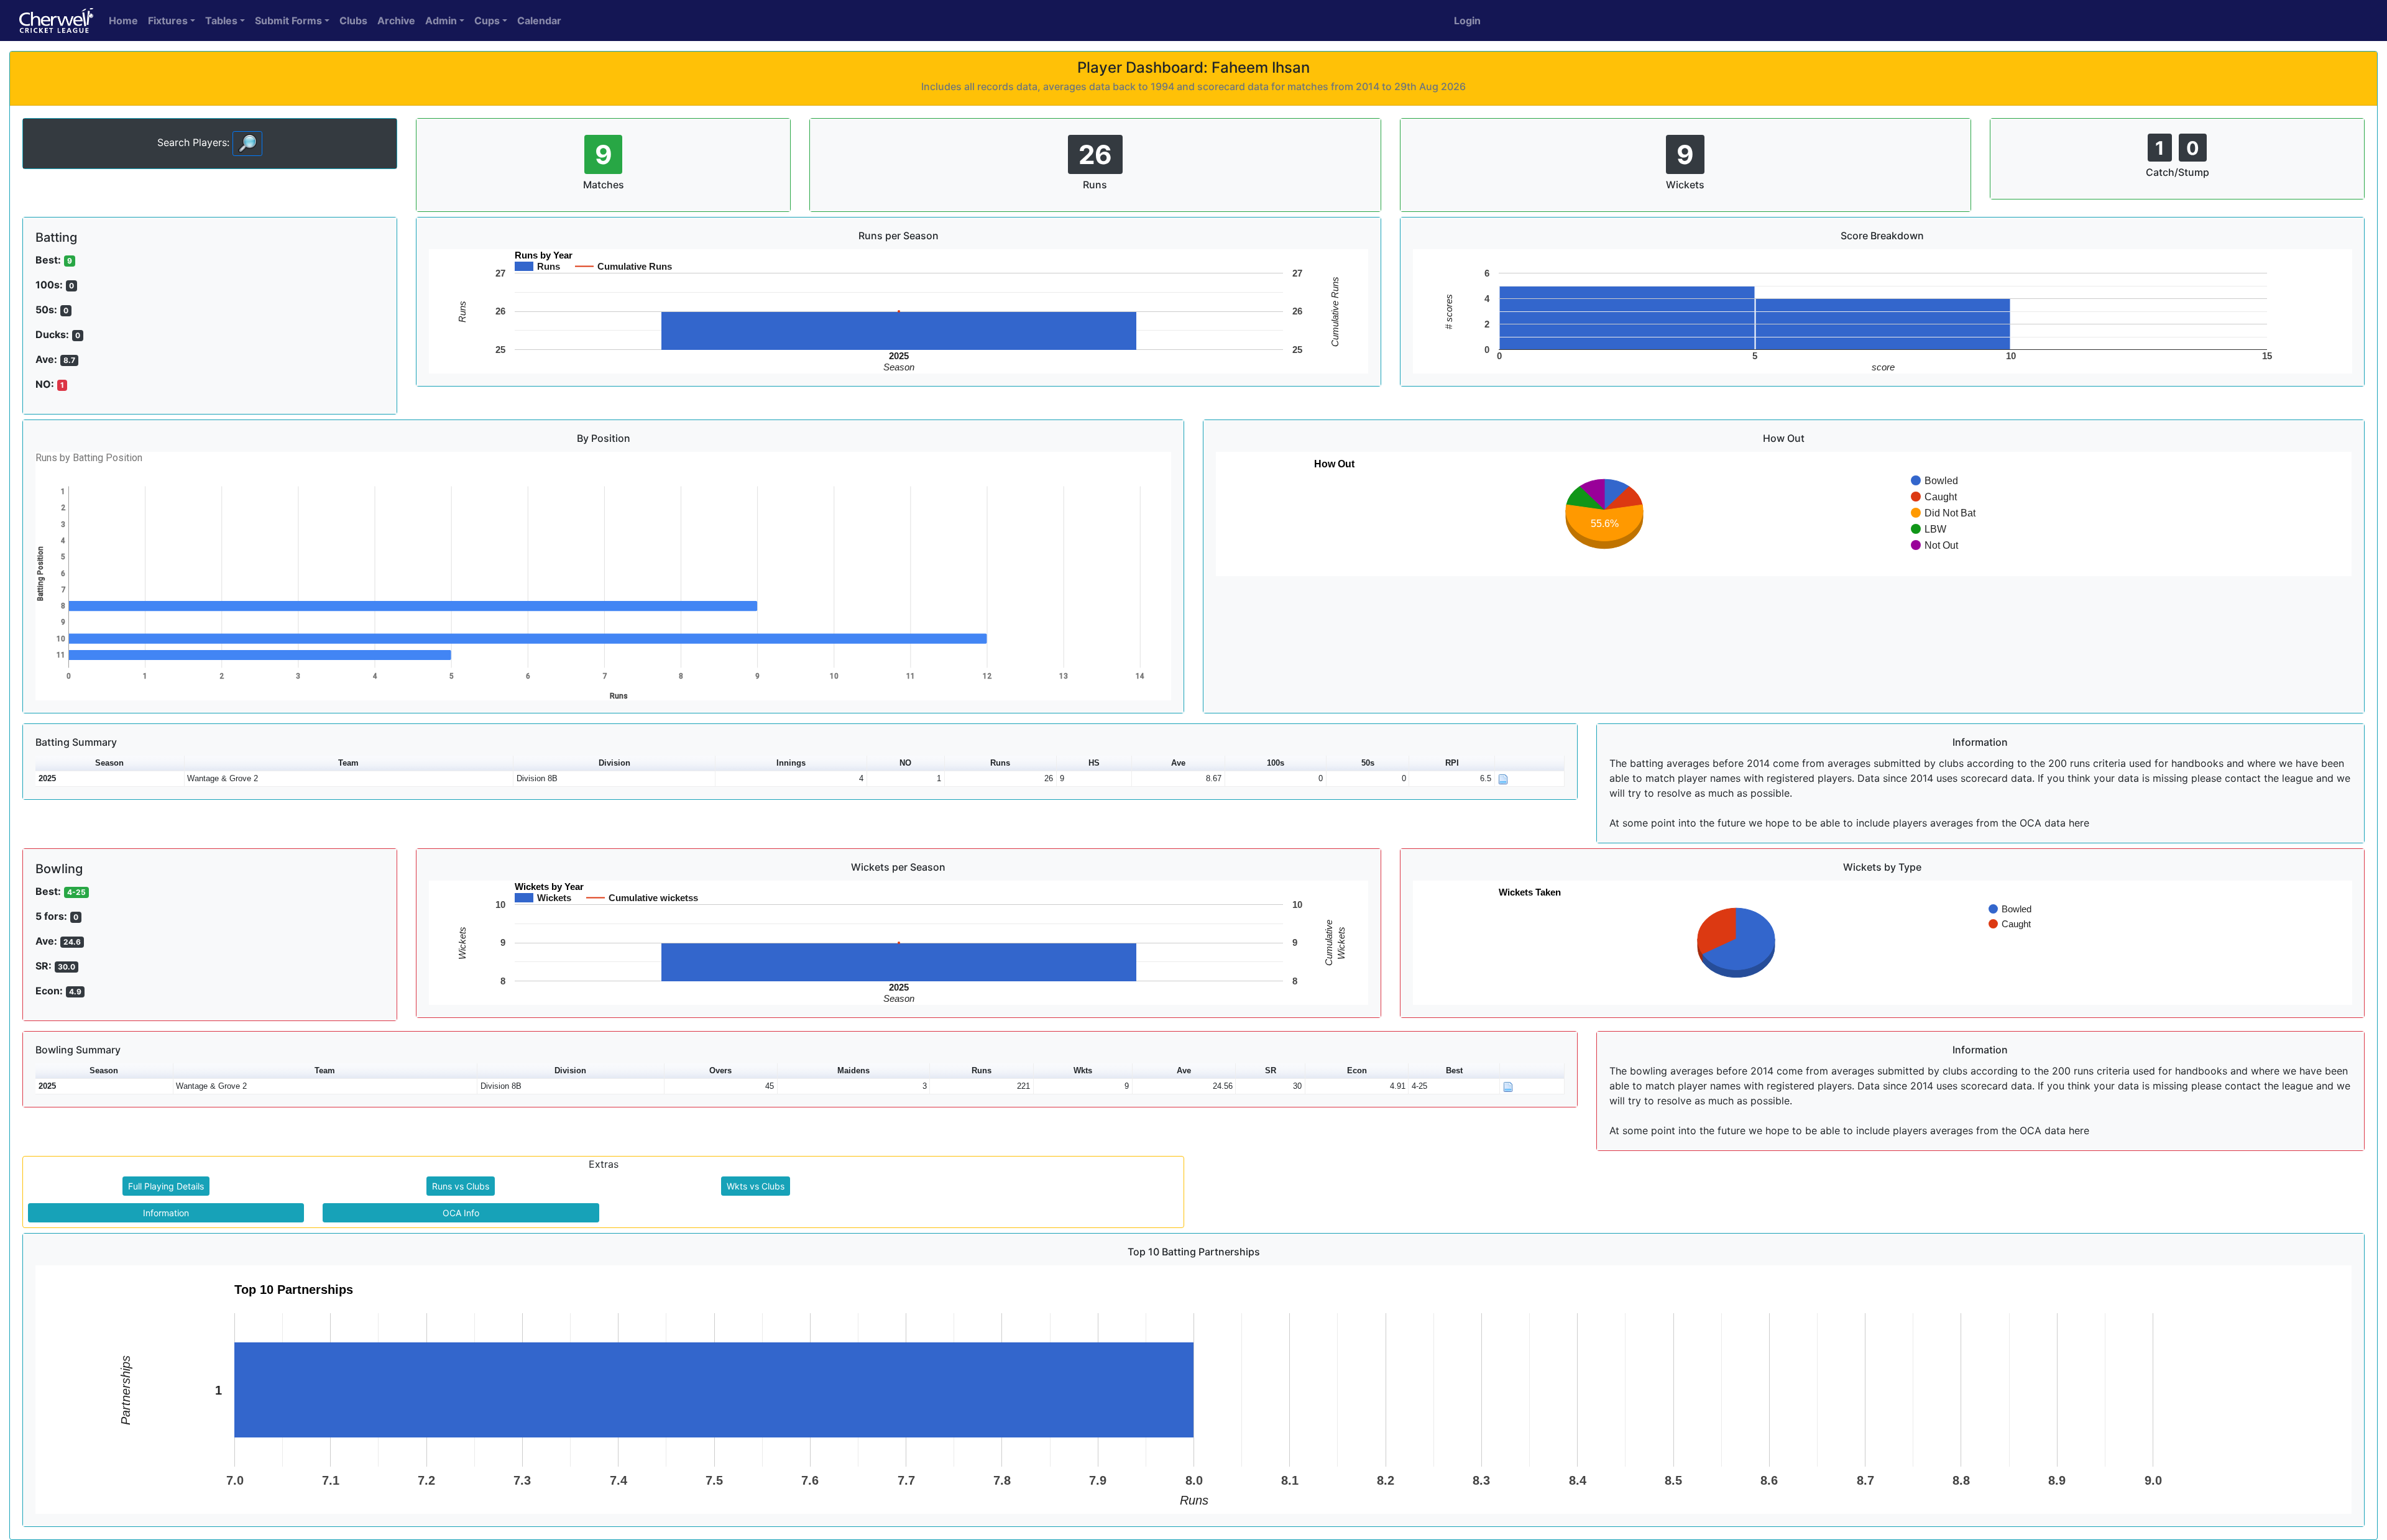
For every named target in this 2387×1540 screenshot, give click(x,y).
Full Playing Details (166, 1186)
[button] (1530, 763)
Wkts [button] (1083, 1070)
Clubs (353, 21)
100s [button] (1276, 763)
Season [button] (109, 763)
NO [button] (905, 763)
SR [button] (1271, 1070)
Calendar (539, 21)
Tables (221, 21)
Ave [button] (1178, 763)
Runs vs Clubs (461, 1186)
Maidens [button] (853, 1070)
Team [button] (348, 763)
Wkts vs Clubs (756, 1186)
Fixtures (168, 21)
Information (166, 1213)
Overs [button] (720, 1070)
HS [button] (1094, 763)
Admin (441, 21)
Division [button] (614, 763)
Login (1467, 21)
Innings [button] (791, 763)
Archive (396, 21)
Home (123, 21)
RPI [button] (1452, 763)
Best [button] (1454, 1070)
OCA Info (461, 1213)
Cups (487, 21)
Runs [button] (1000, 763)
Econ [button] (1357, 1070)
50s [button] (1368, 763)
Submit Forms (288, 21)
